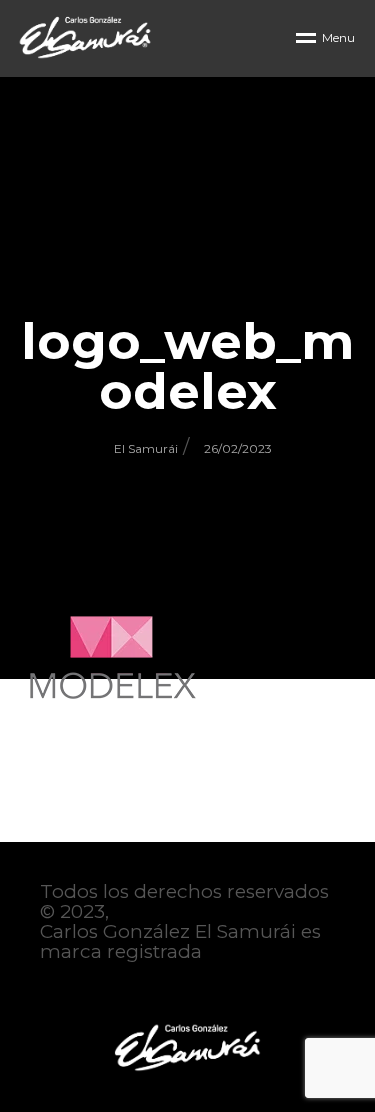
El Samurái (146, 448)
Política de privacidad (141, 992)
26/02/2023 (238, 448)
